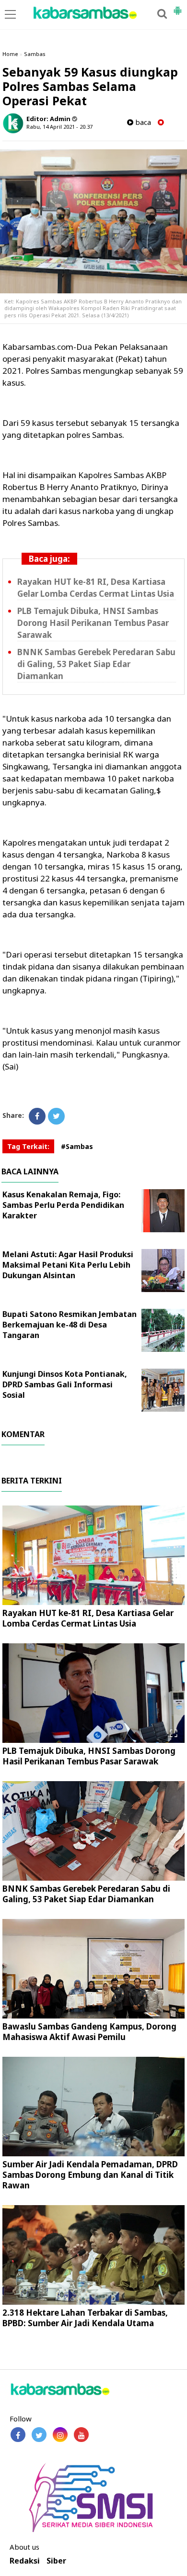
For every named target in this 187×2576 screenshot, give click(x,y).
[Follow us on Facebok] (18, 2435)
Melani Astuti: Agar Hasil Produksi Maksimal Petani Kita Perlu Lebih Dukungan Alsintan (68, 1265)
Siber (56, 2561)
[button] (177, 7)
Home (10, 54)
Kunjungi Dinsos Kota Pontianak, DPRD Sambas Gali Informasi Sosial (65, 1384)
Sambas (35, 54)
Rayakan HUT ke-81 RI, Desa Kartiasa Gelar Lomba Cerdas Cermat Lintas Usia (88, 1618)
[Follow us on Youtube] (81, 2435)
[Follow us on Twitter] (39, 2435)
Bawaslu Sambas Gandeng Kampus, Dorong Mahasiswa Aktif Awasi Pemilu (89, 2032)
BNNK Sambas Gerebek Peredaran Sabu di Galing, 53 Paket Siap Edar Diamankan (96, 664)
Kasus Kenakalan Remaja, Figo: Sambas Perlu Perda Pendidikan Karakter (63, 1205)
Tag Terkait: (28, 1146)
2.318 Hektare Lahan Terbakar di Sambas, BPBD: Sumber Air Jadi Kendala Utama (85, 2318)
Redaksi (25, 2561)
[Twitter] (56, 1116)
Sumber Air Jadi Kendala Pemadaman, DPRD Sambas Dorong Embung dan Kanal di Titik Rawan (90, 2175)
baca (142, 122)
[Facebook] (37, 1116)
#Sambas (77, 1146)
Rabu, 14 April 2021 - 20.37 (59, 127)
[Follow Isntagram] (60, 2435)
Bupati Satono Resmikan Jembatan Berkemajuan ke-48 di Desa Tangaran (70, 1325)
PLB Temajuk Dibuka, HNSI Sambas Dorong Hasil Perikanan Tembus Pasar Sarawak (93, 623)
